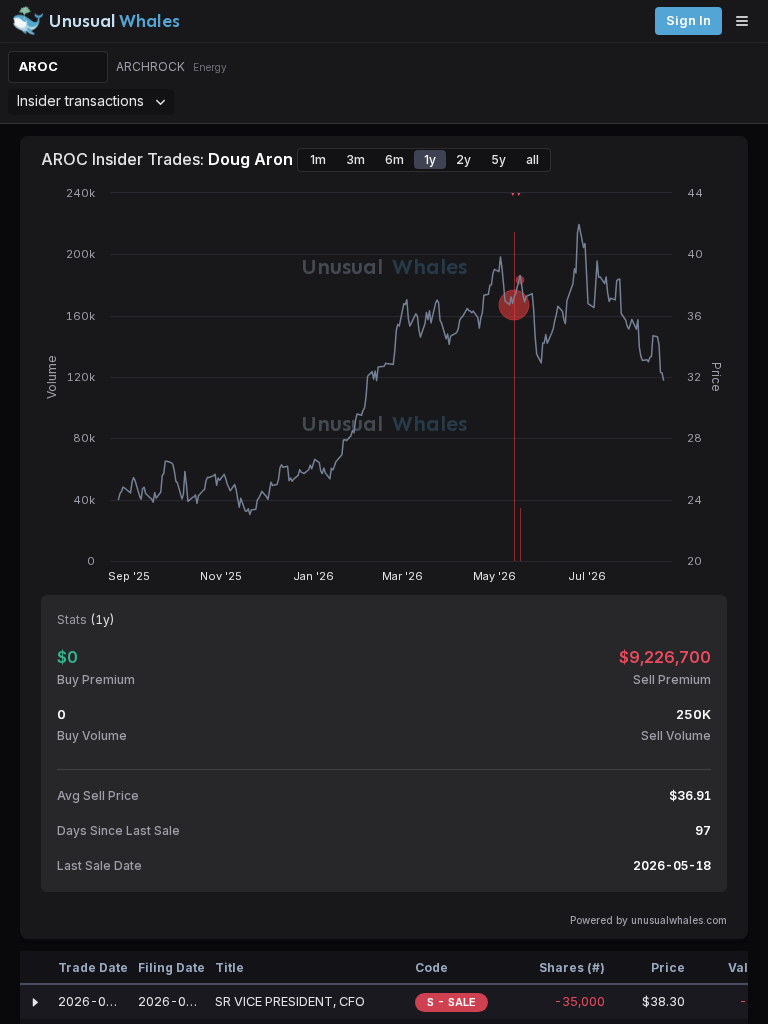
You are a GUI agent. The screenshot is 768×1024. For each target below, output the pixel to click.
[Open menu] (747, 21)
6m (394, 159)
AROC (38, 66)
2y (463, 159)
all (532, 159)
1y (430, 159)
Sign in (688, 20)
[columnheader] (35, 968)
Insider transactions (80, 100)
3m (355, 159)
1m (318, 159)
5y (498, 159)
